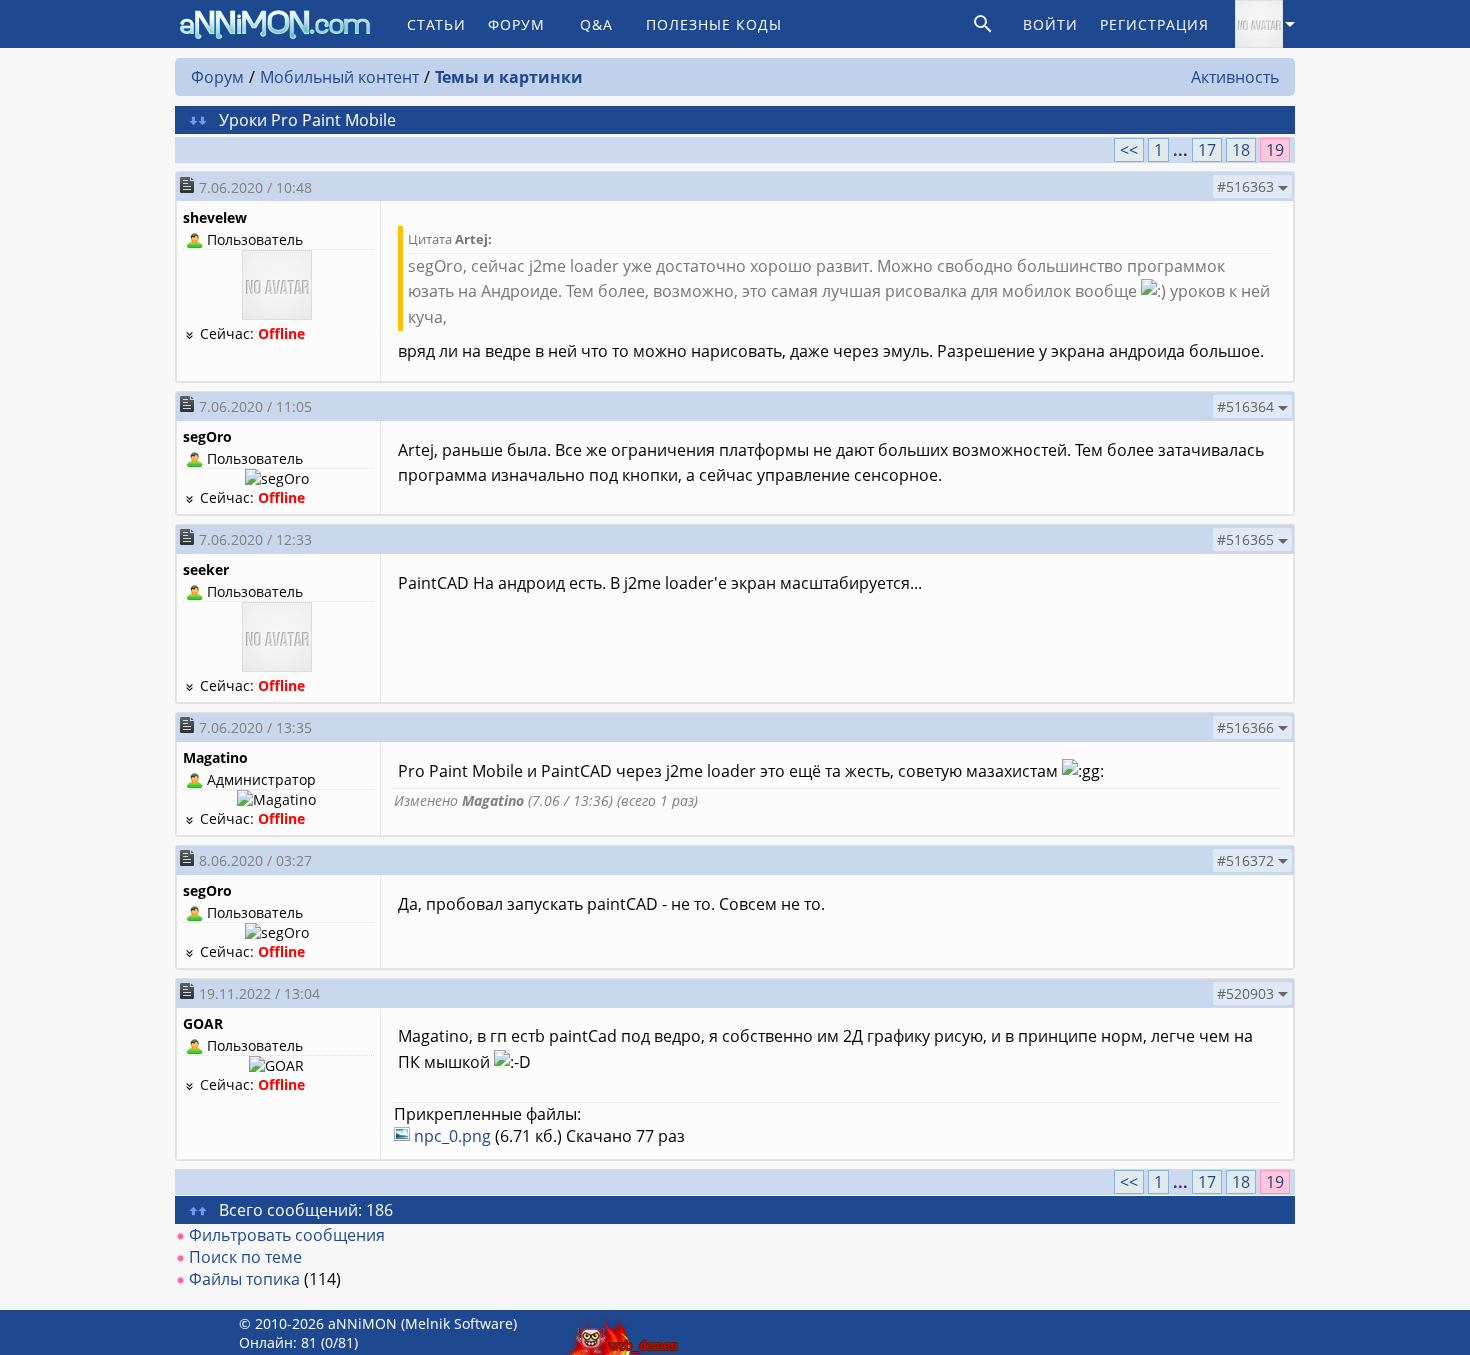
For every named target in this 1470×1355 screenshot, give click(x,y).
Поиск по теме (245, 1257)
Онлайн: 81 (278, 1342)
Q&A (596, 24)
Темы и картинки (509, 77)
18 (1241, 150)
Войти (1050, 24)
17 (1207, 150)
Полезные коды (714, 24)
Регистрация (1154, 24)
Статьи (436, 24)
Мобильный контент (339, 77)
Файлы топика (244, 1279)
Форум (516, 24)
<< (1129, 150)
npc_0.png (452, 1136)
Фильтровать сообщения (287, 1235)
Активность (1235, 77)
